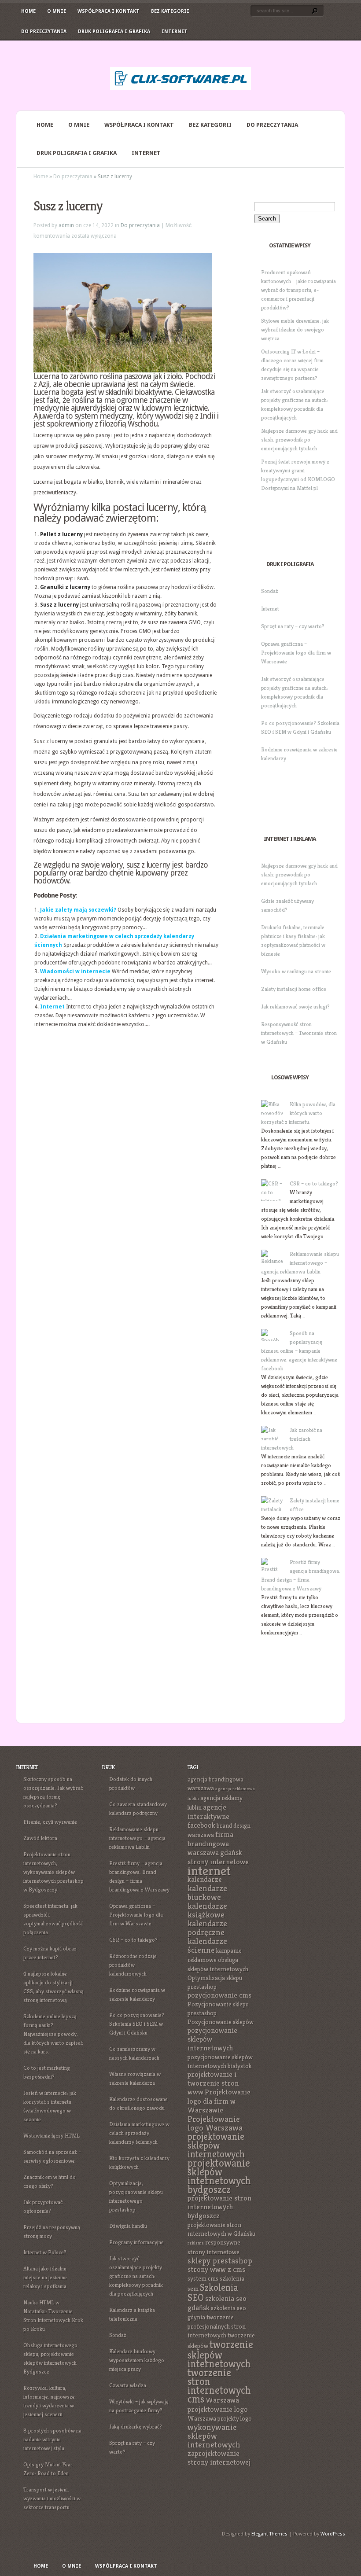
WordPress (333, 2534)
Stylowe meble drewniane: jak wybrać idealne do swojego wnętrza (295, 329)
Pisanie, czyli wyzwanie (50, 1822)
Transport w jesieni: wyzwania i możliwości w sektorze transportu (52, 2498)
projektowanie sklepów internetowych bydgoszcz (219, 2176)
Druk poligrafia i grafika (114, 31)
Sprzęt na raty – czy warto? (293, 626)
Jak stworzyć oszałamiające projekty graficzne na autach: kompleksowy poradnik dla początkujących (136, 2276)
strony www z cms (216, 2269)
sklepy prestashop (220, 2261)
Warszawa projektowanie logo (218, 2405)
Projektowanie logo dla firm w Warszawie (219, 2101)
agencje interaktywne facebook (208, 1816)
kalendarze (205, 1879)
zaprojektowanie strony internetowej (219, 2458)
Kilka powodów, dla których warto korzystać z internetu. (298, 1113)
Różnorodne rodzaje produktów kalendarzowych (133, 1965)
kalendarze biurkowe (207, 1893)
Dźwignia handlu (128, 2226)
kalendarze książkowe (207, 1910)
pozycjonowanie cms (219, 1995)
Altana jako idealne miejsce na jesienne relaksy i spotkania (45, 2277)
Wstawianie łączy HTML (52, 2136)
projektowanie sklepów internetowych (216, 2145)
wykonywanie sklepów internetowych (214, 2436)
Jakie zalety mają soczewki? (78, 910)
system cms (203, 2278)
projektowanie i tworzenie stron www (213, 2083)
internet (209, 1871)
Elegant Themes (269, 2534)
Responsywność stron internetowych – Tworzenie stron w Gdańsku (299, 1033)
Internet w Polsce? (45, 2252)
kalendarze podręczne (207, 1928)
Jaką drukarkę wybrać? (136, 2427)
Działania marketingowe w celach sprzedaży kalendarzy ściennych (139, 2133)
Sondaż (270, 591)
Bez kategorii (170, 11)
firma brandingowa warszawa (210, 1844)
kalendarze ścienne (207, 1945)
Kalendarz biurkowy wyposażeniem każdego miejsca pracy (137, 2360)
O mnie (57, 11)
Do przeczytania (44, 31)
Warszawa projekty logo (220, 2418)
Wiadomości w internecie (75, 972)
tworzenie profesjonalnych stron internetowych (217, 2326)
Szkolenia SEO (213, 2293)
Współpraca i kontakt (109, 11)
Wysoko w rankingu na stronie (296, 971)
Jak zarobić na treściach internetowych (292, 1439)
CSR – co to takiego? (314, 1183)
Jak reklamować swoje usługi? (295, 1006)
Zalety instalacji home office (294, 989)
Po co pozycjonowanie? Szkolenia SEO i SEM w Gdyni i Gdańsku (137, 2024)
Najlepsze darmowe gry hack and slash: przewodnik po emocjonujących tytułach (299, 440)
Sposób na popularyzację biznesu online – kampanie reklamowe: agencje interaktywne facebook (299, 1351)
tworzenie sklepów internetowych (220, 2354)
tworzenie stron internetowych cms (219, 2386)
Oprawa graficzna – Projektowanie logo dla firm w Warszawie (296, 653)
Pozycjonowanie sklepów (221, 2022)
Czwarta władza (128, 2385)
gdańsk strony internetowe (218, 1857)
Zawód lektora (40, 1838)
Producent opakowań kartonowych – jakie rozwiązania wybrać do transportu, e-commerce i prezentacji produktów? (298, 290)
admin (66, 225)
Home (28, 11)
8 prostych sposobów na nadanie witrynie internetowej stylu (52, 2439)
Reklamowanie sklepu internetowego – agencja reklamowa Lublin (300, 1263)
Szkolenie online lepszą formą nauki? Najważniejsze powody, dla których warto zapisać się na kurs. (53, 2034)
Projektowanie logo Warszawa (215, 2123)
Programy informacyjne (136, 2242)
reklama (196, 2243)
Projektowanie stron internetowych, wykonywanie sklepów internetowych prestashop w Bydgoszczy (53, 1872)
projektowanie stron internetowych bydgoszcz (219, 2207)
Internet (175, 31)
